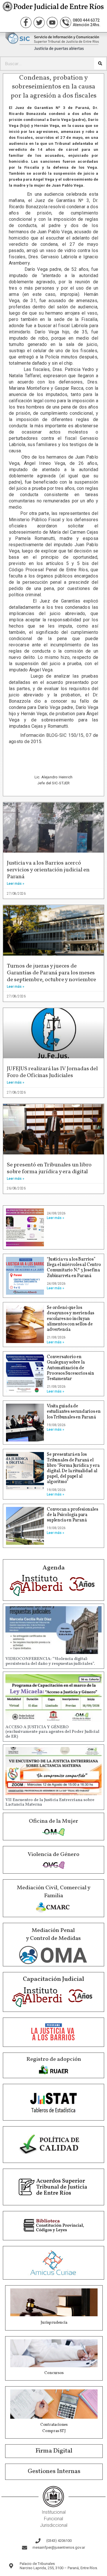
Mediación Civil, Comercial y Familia (54, 1892)
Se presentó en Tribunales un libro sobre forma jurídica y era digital (49, 1168)
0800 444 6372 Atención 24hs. (87, 22)
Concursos (54, 2373)
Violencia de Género (53, 1855)
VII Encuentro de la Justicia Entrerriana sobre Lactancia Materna (50, 1802)
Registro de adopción (54, 2059)
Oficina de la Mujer (53, 1821)
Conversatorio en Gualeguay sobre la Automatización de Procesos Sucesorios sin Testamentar (70, 1368)
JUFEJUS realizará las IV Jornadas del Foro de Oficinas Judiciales (52, 1072)
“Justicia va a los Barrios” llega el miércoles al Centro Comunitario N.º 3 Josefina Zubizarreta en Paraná (74, 1268)
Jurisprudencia (54, 2323)
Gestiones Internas (54, 2471)
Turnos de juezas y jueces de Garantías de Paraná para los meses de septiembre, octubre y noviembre (52, 973)
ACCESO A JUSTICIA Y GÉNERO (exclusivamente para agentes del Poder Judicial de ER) (52, 1732)
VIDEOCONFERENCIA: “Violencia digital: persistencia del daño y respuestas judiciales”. (50, 1661)
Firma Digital (54, 2451)
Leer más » (16, 884)
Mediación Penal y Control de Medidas (53, 1934)
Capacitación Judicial (53, 1979)
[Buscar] (100, 64)
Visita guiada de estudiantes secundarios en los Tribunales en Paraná (74, 1412)
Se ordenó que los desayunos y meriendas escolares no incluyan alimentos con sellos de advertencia (70, 1319)
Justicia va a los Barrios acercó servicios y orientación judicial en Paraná (48, 870)
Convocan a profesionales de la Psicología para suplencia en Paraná (72, 1515)
